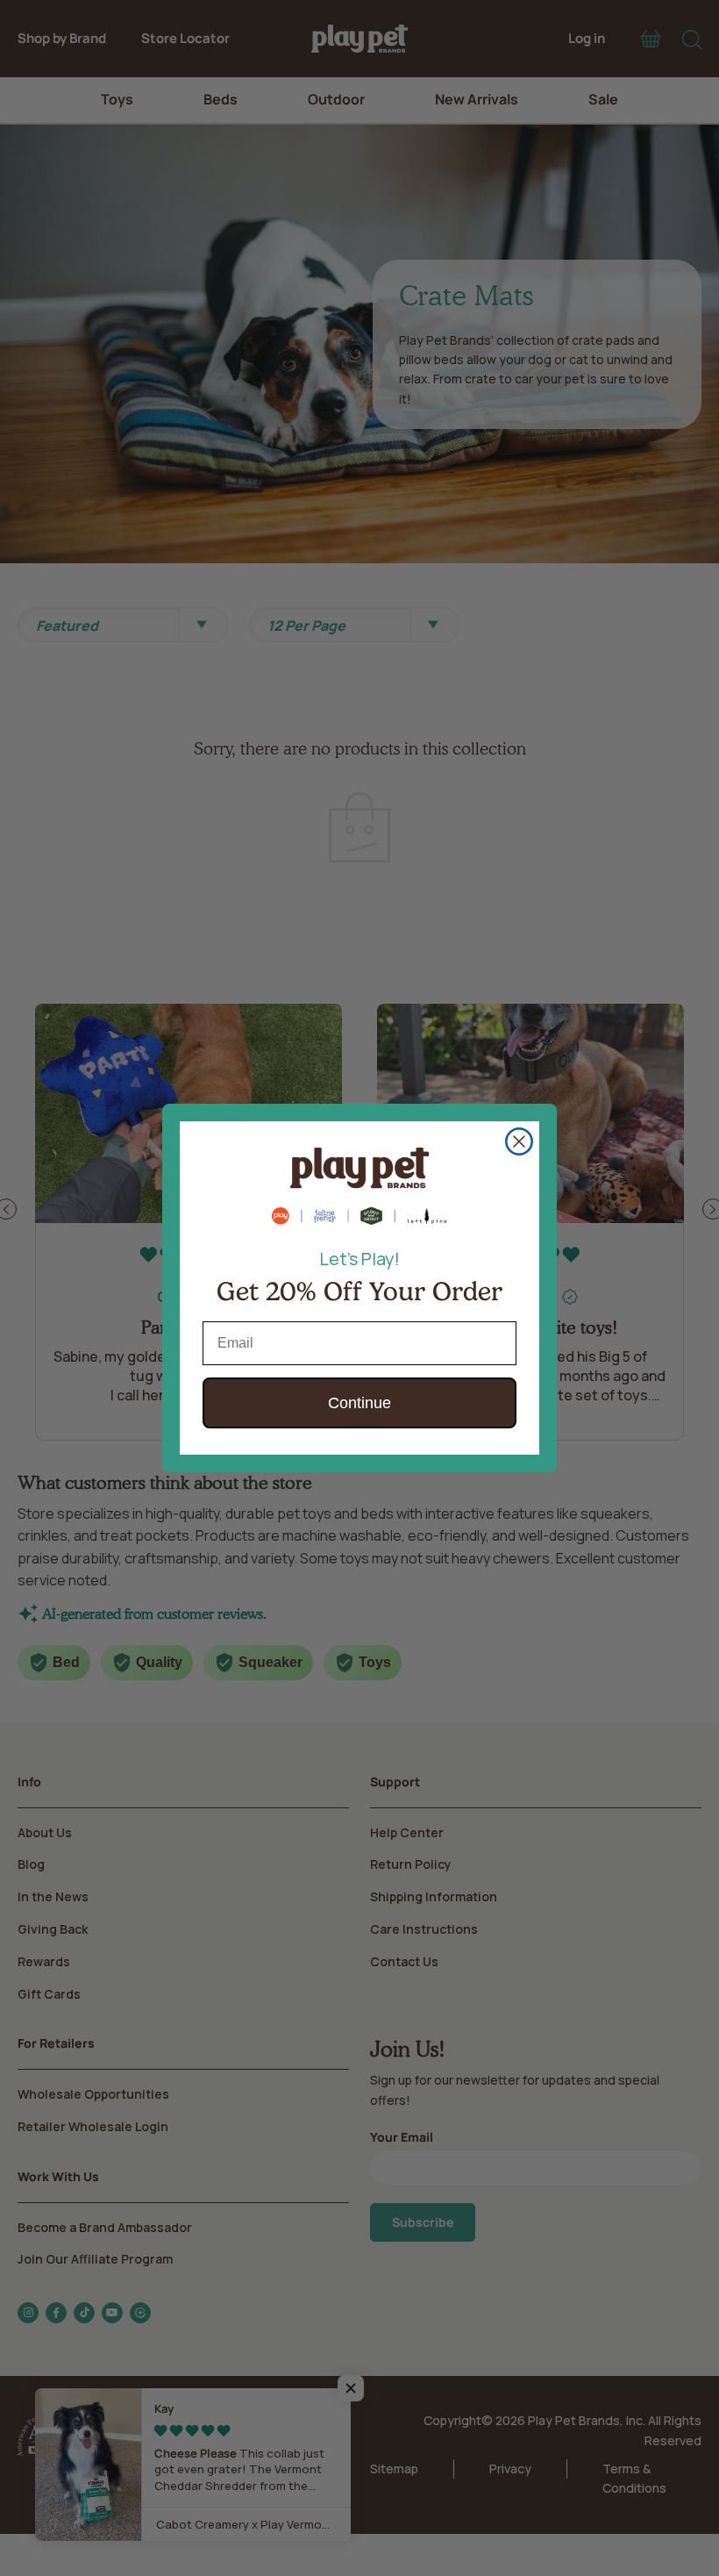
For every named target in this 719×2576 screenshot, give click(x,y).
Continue (359, 1403)
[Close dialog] (519, 1141)
